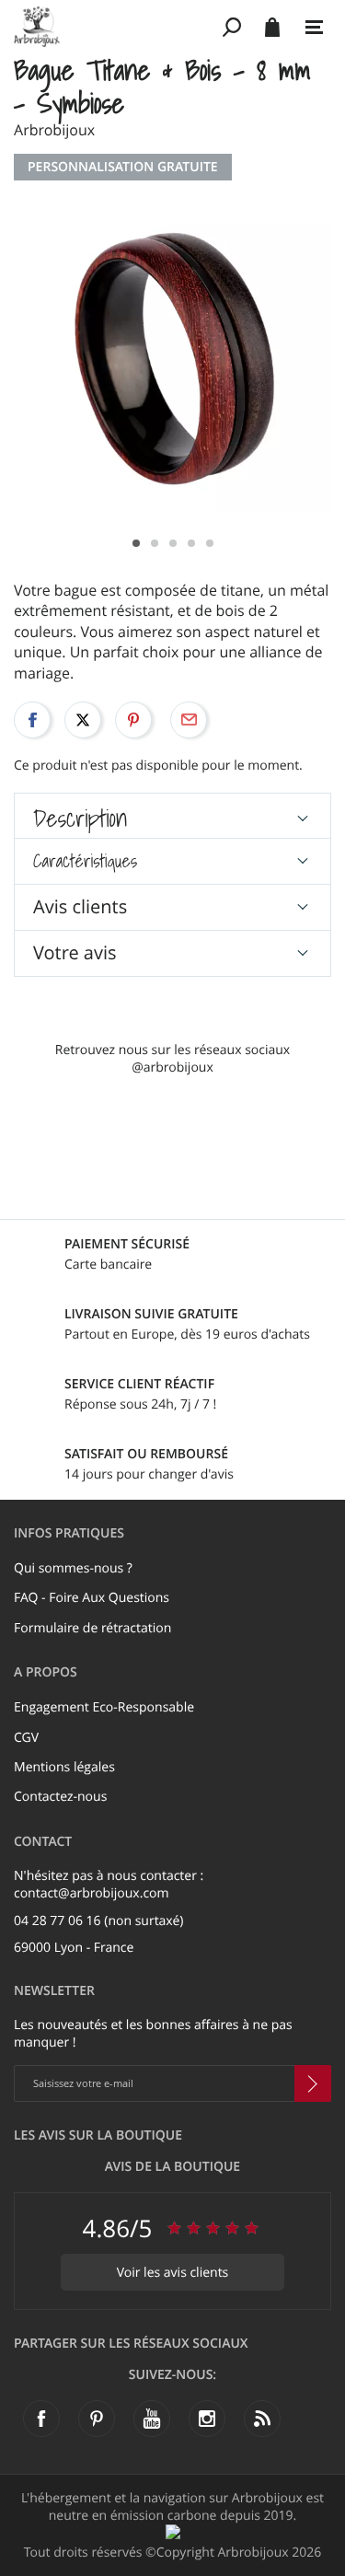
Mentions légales (64, 1767)
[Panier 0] (272, 27)
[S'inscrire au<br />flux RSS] (262, 2419)
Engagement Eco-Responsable (104, 1707)
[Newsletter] (313, 2083)
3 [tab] (173, 543)
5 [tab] (210, 543)
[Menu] (314, 28)
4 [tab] (191, 543)
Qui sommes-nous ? (73, 1568)
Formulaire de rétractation (92, 1628)
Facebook (32, 720)
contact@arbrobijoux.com (92, 1893)
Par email (189, 720)
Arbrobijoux (54, 130)
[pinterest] (97, 2419)
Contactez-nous (60, 1797)
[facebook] (41, 2419)
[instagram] (207, 2419)
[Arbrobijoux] (115, 27)
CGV (26, 1738)
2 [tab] (155, 543)
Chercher (232, 27)
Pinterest (133, 720)
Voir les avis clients (173, 2273)
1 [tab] (136, 543)
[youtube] (152, 2419)
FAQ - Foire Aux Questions (92, 1598)
